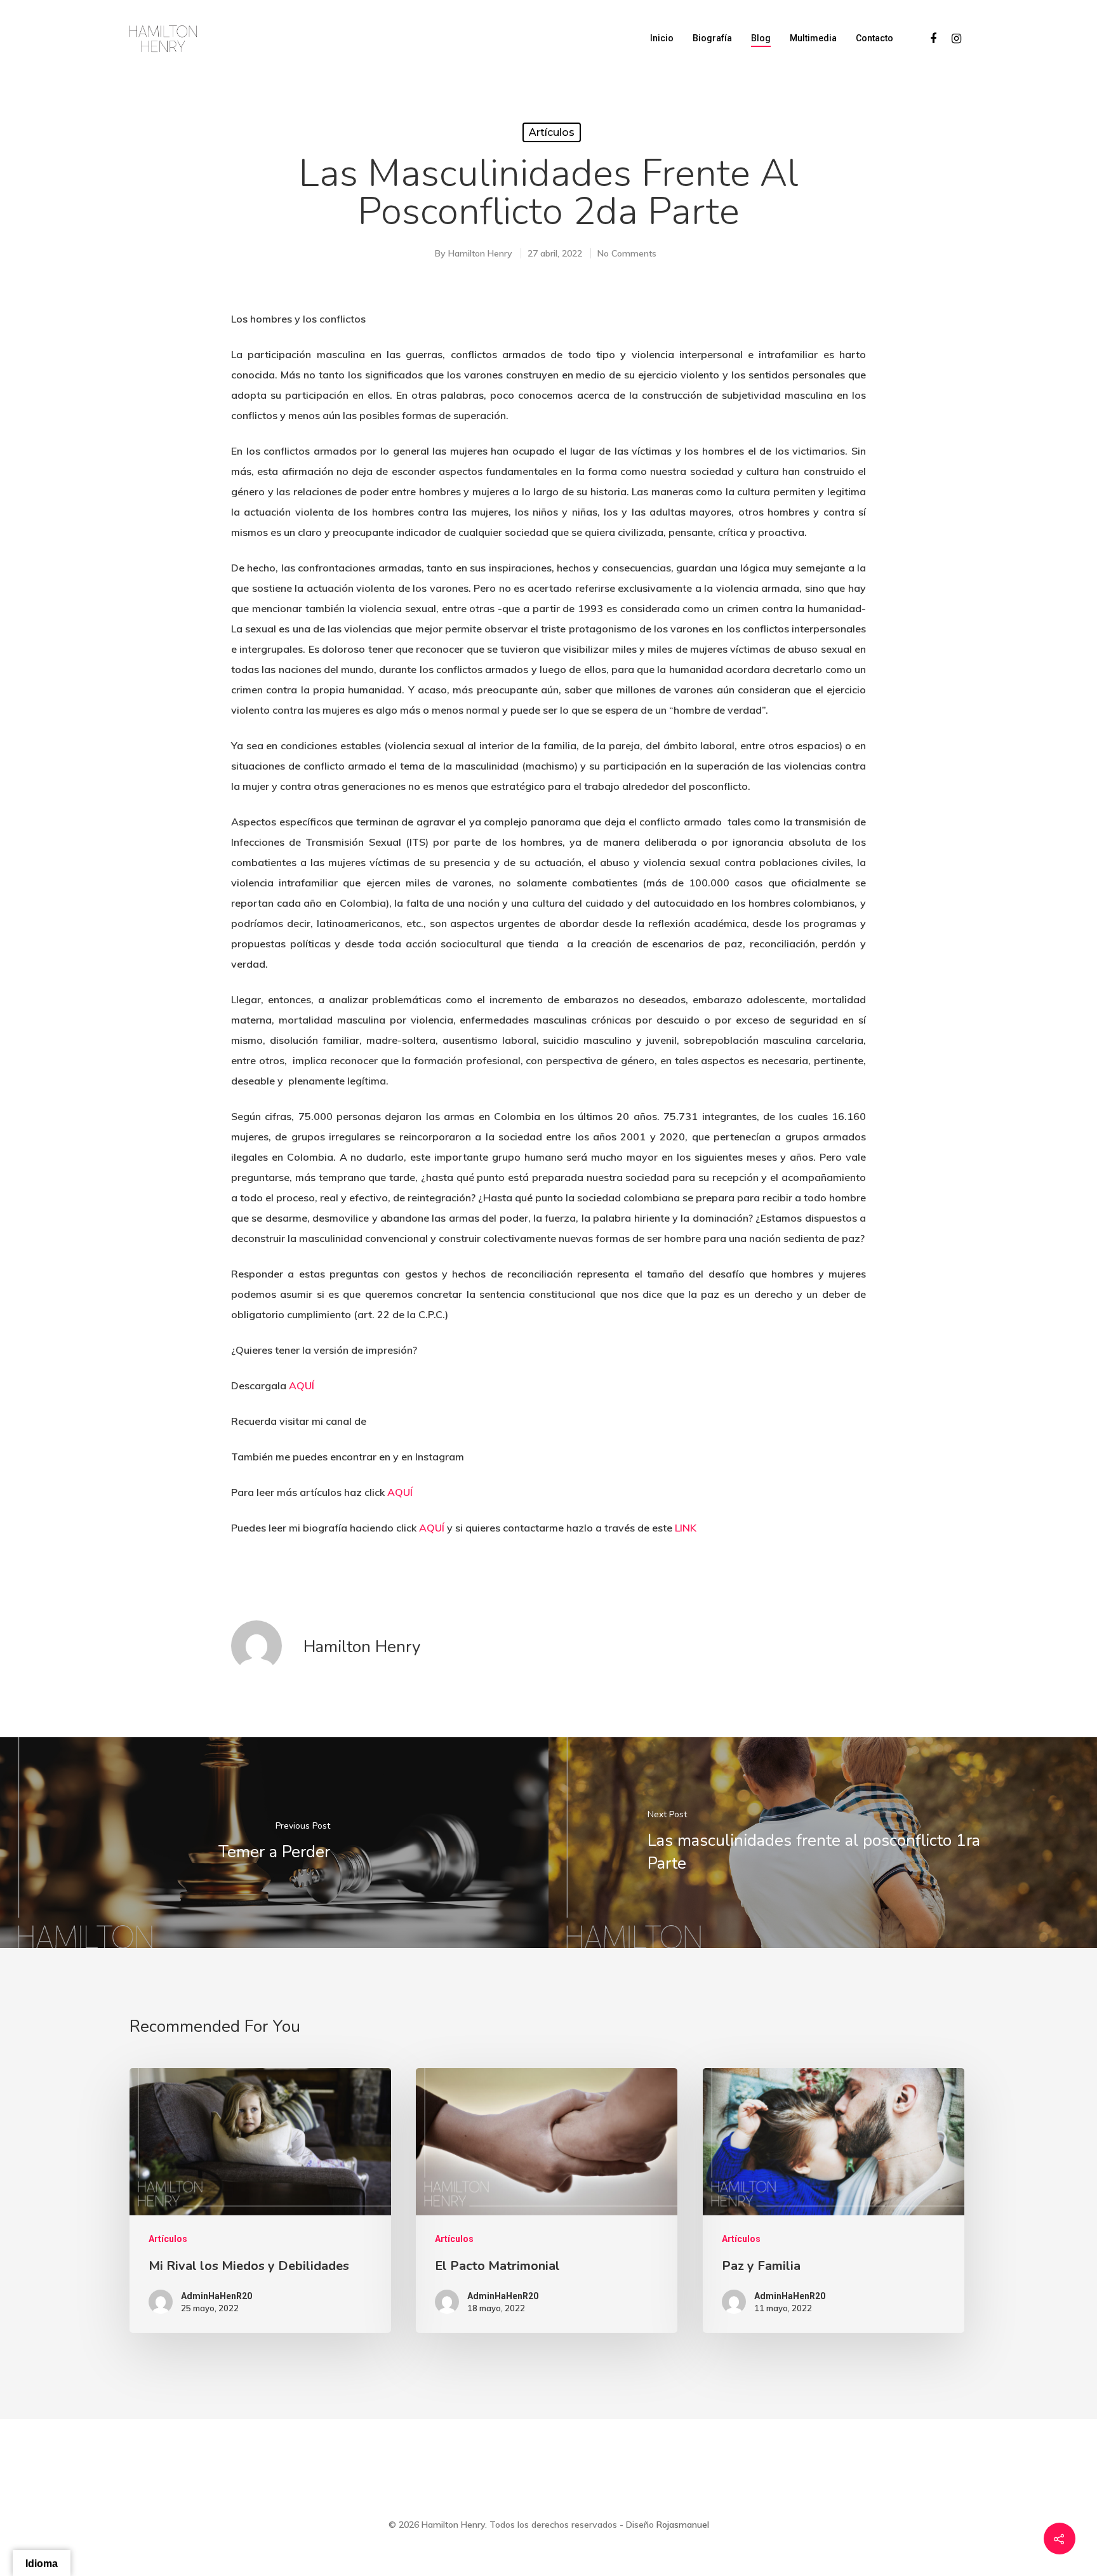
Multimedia (813, 38)
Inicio (662, 38)
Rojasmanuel (683, 2525)
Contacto (874, 38)
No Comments (627, 253)
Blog (761, 38)
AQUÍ (302, 1385)
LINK (686, 1528)
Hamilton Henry (480, 253)
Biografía (712, 38)
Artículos (552, 132)
